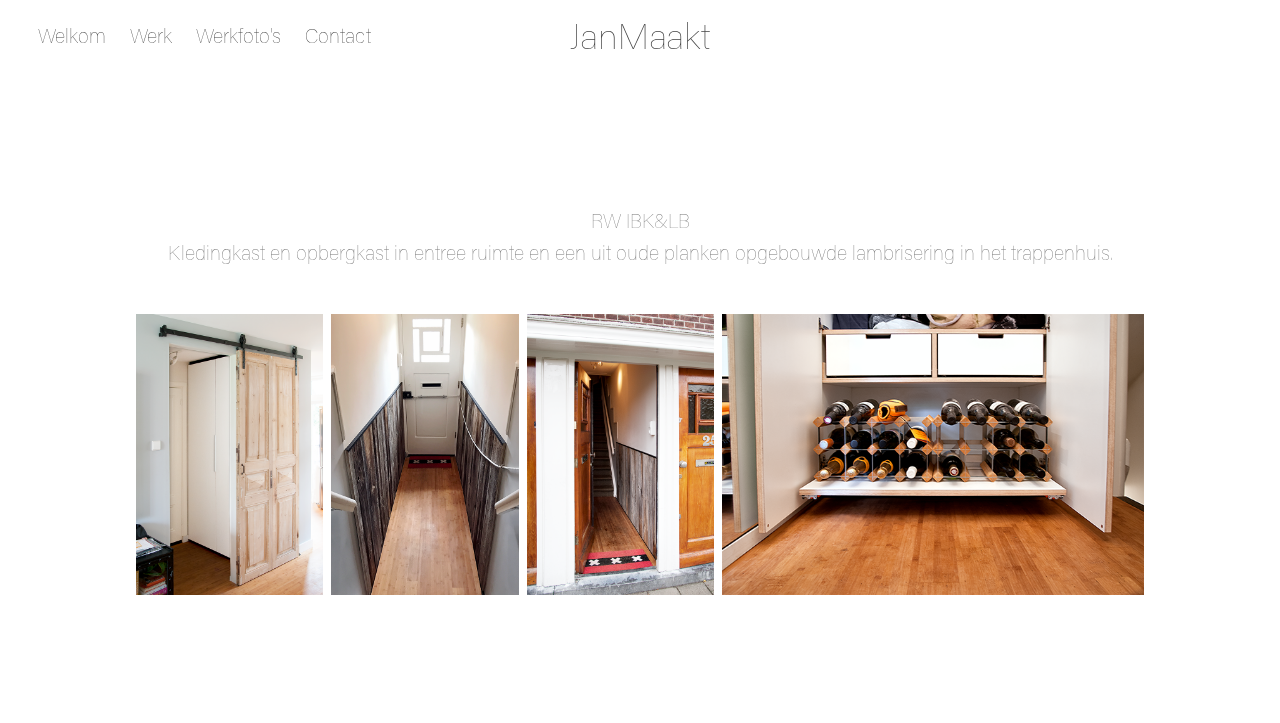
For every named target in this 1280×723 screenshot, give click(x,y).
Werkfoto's (238, 35)
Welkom (72, 35)
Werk (151, 35)
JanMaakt (640, 35)
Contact (338, 35)
